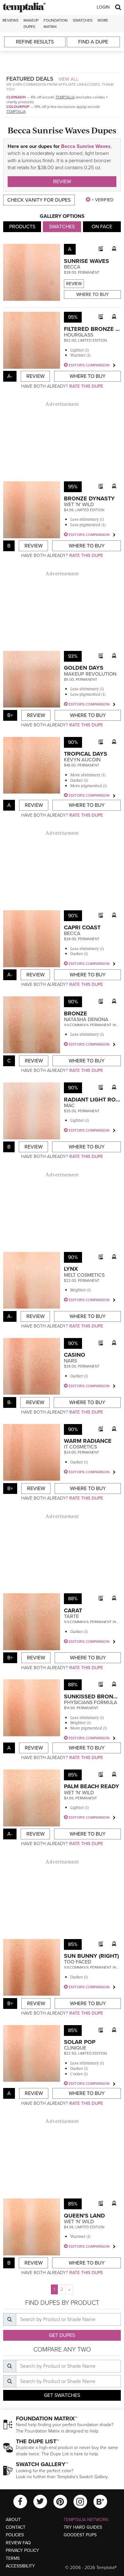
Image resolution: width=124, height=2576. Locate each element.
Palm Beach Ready (92, 1786)
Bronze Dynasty (89, 498)
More (103, 20)
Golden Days (84, 668)
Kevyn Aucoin (82, 760)
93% (73, 656)
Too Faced (78, 1962)
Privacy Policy (22, 2550)
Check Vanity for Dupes (39, 200)
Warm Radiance (88, 1441)
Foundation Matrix (56, 23)
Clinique (75, 2048)
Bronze (76, 1014)
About (13, 2520)
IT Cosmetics (80, 1447)
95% (73, 317)
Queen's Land (84, 2216)
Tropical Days (86, 754)
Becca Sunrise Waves (86, 146)
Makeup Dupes (31, 23)
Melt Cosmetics (84, 1275)
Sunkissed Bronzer (94, 1696)
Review (62, 182)
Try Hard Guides (83, 2527)
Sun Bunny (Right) (91, 1956)
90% (73, 742)
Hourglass (79, 335)
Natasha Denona (86, 1020)
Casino (75, 1355)
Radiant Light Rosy (93, 1100)
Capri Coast (82, 927)
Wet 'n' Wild (79, 505)
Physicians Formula (91, 1703)
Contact (16, 2527)
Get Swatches (62, 2395)
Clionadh (16, 97)
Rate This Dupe (86, 386)
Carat (73, 1610)
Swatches (83, 20)
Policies (15, 2535)
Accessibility (20, 2566)
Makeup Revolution (90, 674)
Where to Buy (93, 294)
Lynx (71, 1269)
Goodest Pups (80, 2535)
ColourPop (18, 107)
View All (69, 79)
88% (73, 1599)
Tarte (71, 1616)
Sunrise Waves (86, 261)
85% (73, 1775)
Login (103, 7)
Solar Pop (80, 2042)
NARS (70, 1361)
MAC (69, 1106)
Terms (13, 2558)
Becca (72, 267)
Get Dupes (62, 2335)
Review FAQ (18, 2543)
